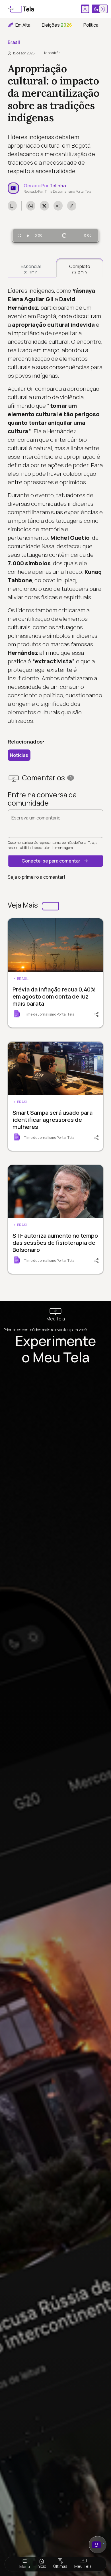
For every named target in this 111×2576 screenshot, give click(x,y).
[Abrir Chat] (98, 2545)
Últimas (60, 2566)
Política (91, 25)
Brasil (14, 42)
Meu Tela (83, 2566)
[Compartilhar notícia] (58, 206)
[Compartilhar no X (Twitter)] (44, 206)
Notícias (19, 755)
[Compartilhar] (94, 1014)
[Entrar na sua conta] (85, 9)
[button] (55, 861)
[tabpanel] (55, 506)
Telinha (58, 186)
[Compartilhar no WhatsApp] (31, 206)
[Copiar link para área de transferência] (72, 206)
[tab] (31, 268)
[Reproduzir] (28, 235)
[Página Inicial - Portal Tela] (21, 9)
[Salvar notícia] (12, 206)
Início (42, 2566)
